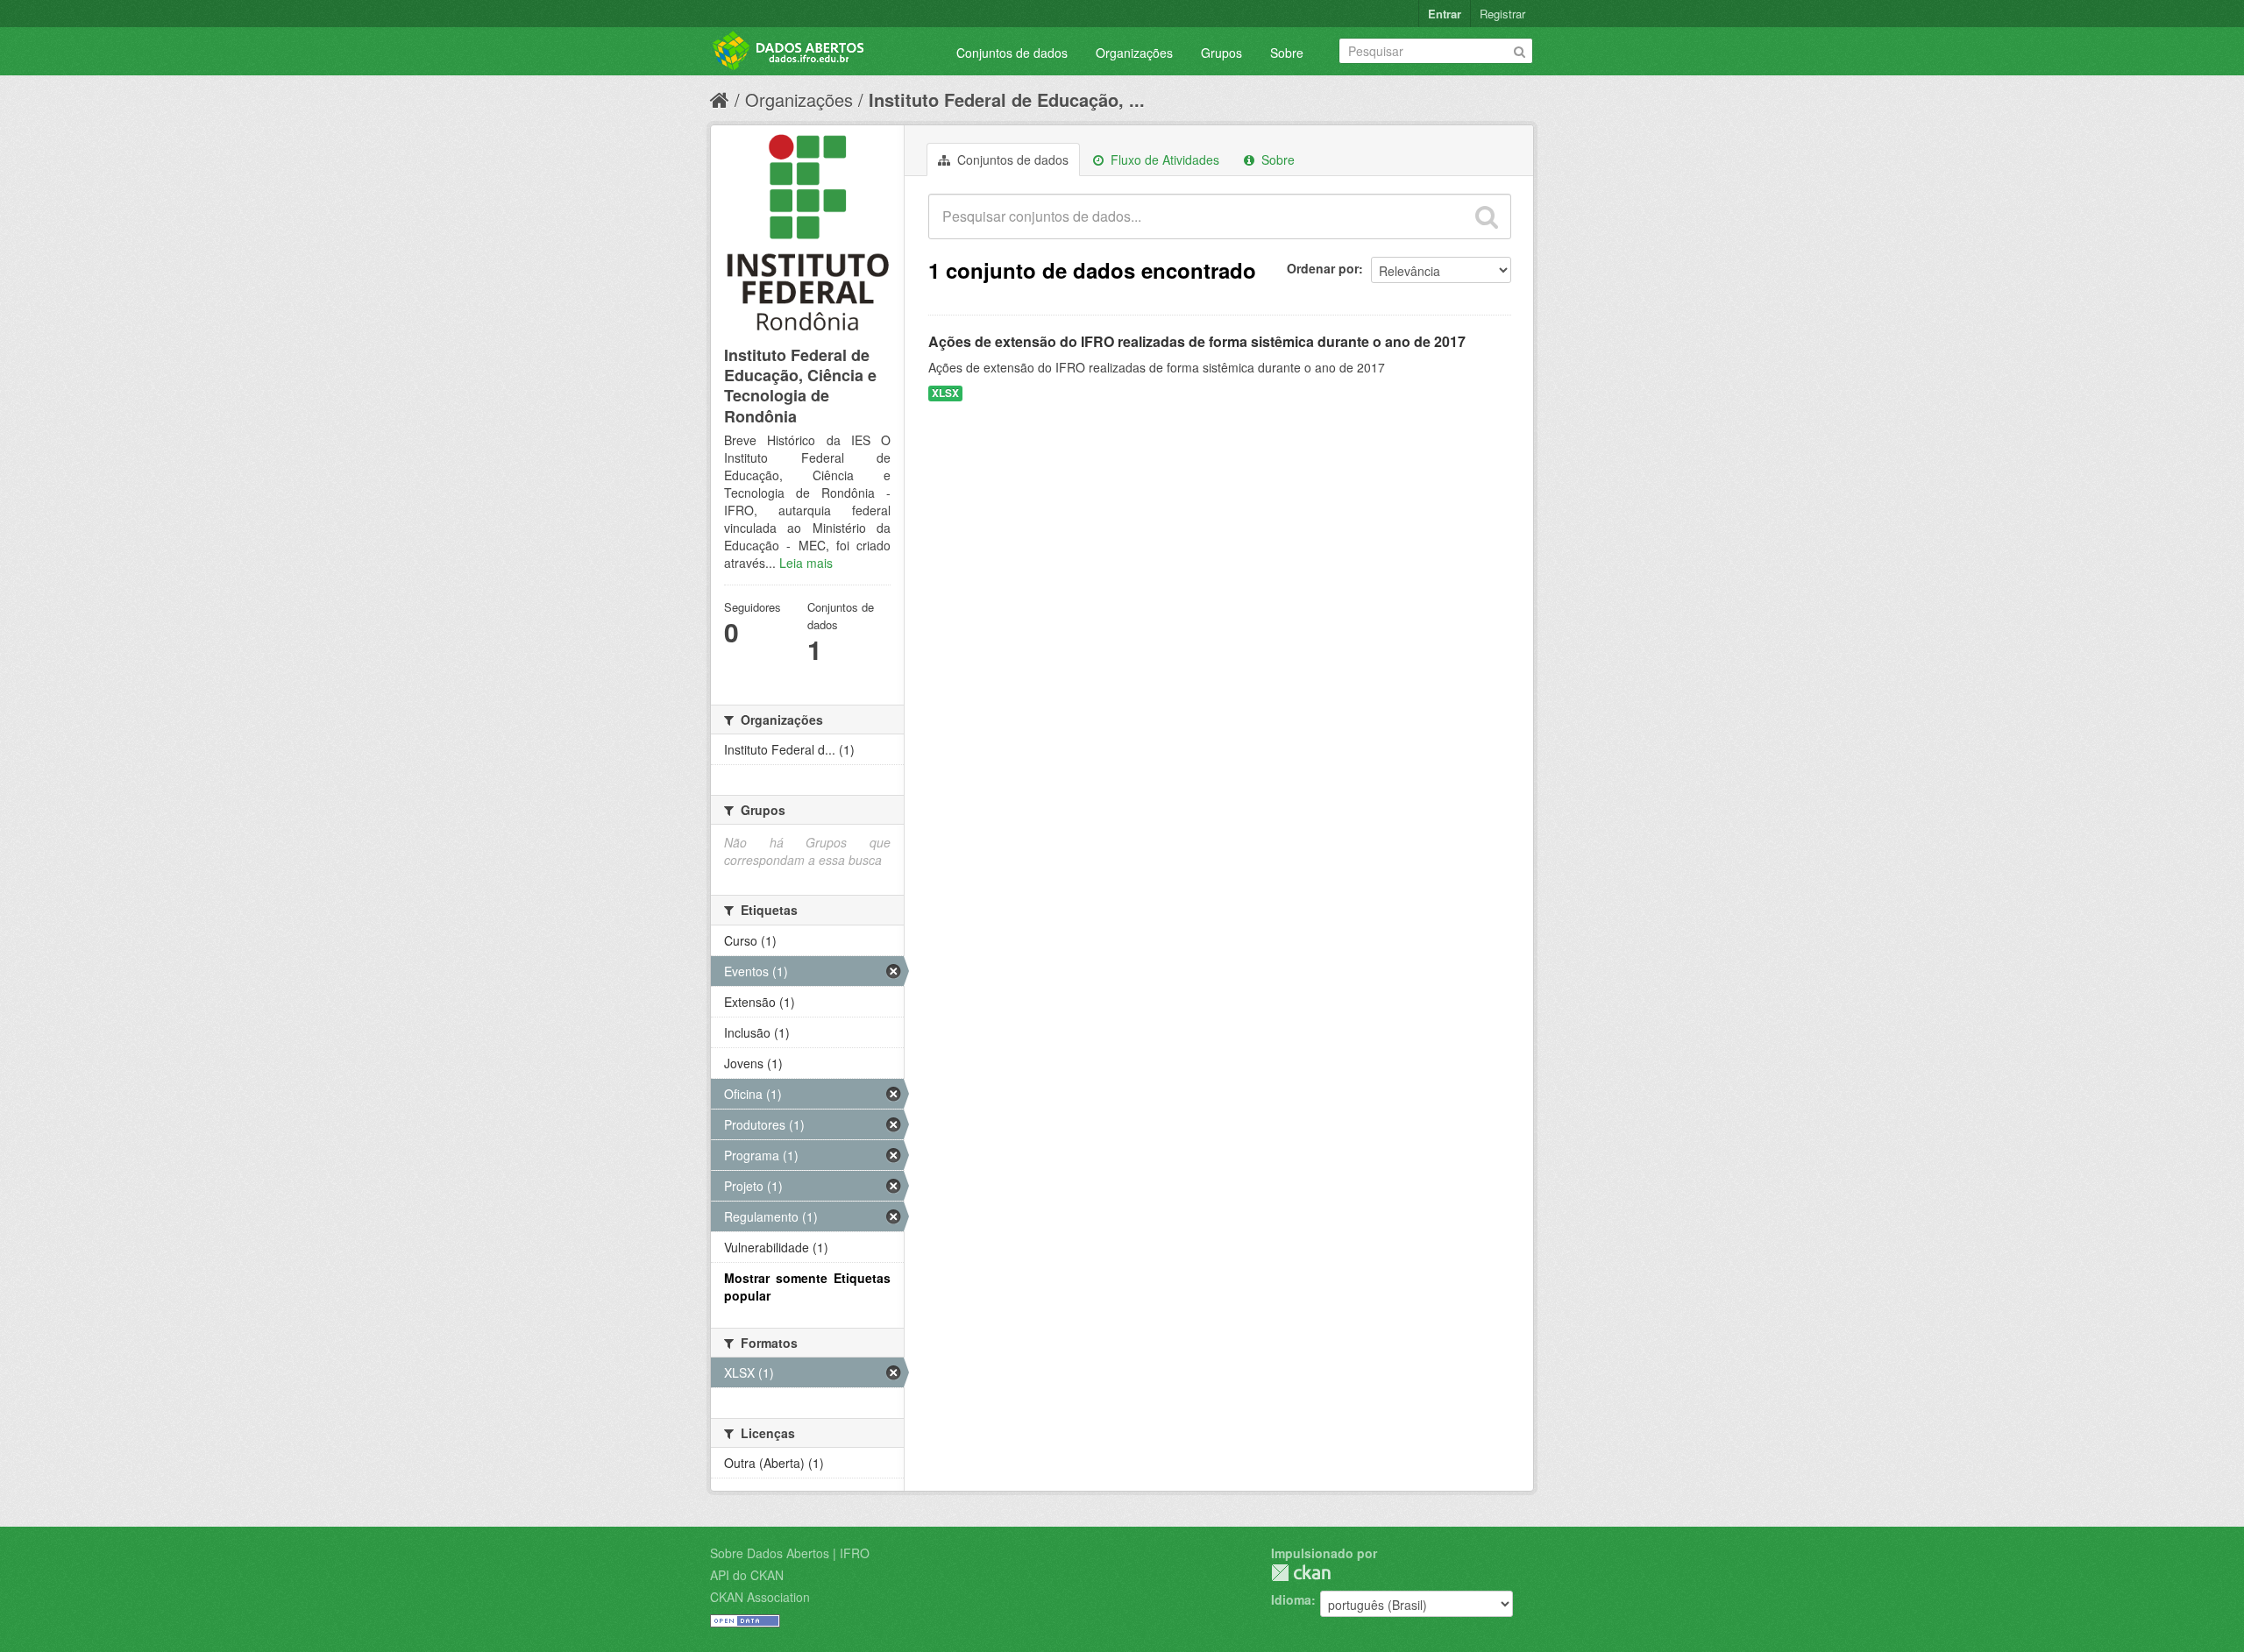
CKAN (1301, 1573)
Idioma (1291, 1599)
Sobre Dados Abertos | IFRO (790, 1553)
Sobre (1287, 53)
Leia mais (806, 563)
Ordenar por (1323, 268)
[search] (1487, 216)
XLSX (945, 393)
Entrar (1445, 14)
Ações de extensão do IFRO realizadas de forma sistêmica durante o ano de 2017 (1197, 341)
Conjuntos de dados (1012, 53)
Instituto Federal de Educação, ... (1007, 99)
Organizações (1134, 53)
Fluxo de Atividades (1163, 160)
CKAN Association (760, 1597)
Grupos (1221, 53)
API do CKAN (747, 1575)
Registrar (1502, 14)
